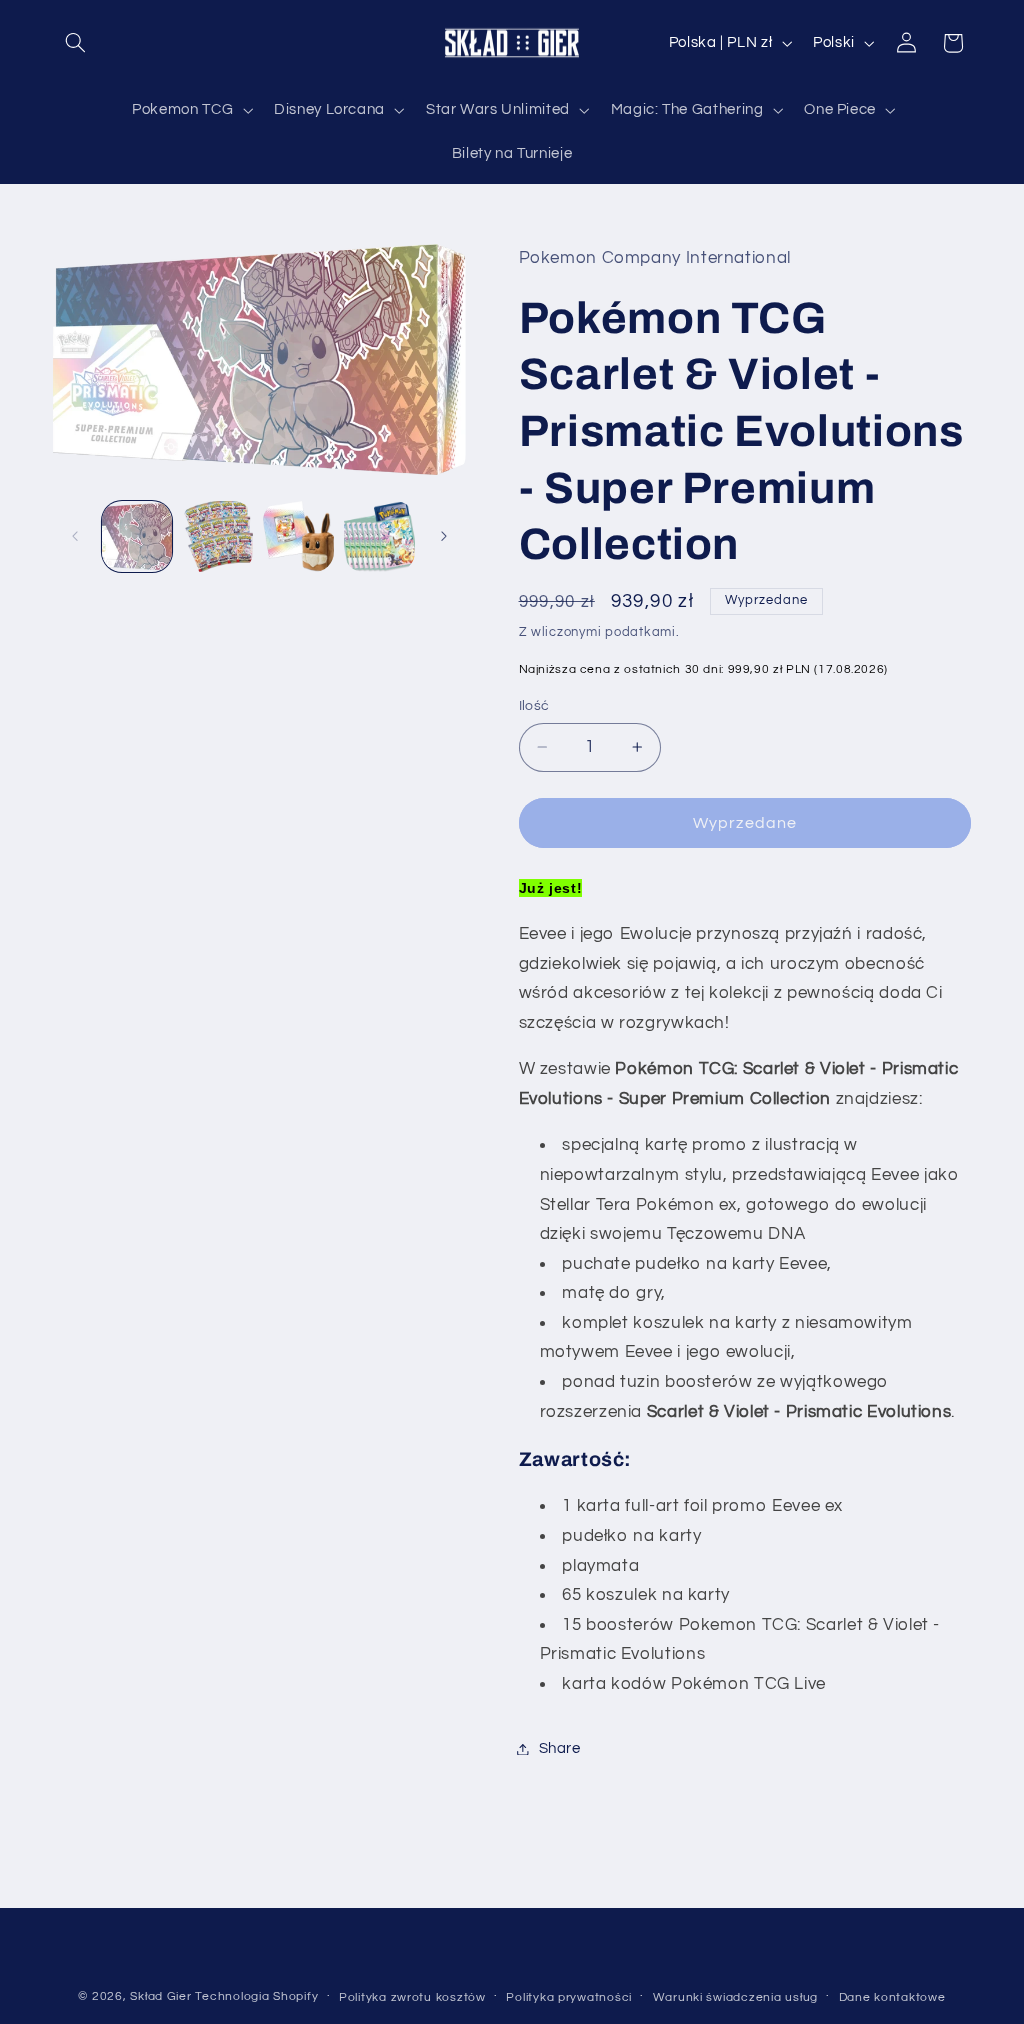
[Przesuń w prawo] (444, 536)
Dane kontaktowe (892, 1997)
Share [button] (560, 1748)
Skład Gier (160, 1996)
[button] (76, 43)
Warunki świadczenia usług (735, 1997)
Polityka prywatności (569, 1997)
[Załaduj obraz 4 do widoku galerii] (379, 536)
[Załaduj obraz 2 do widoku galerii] (218, 536)
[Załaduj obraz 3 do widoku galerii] (298, 536)
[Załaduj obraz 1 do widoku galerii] (137, 536)
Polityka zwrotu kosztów (412, 1997)
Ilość (534, 706)
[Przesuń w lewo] (75, 536)
